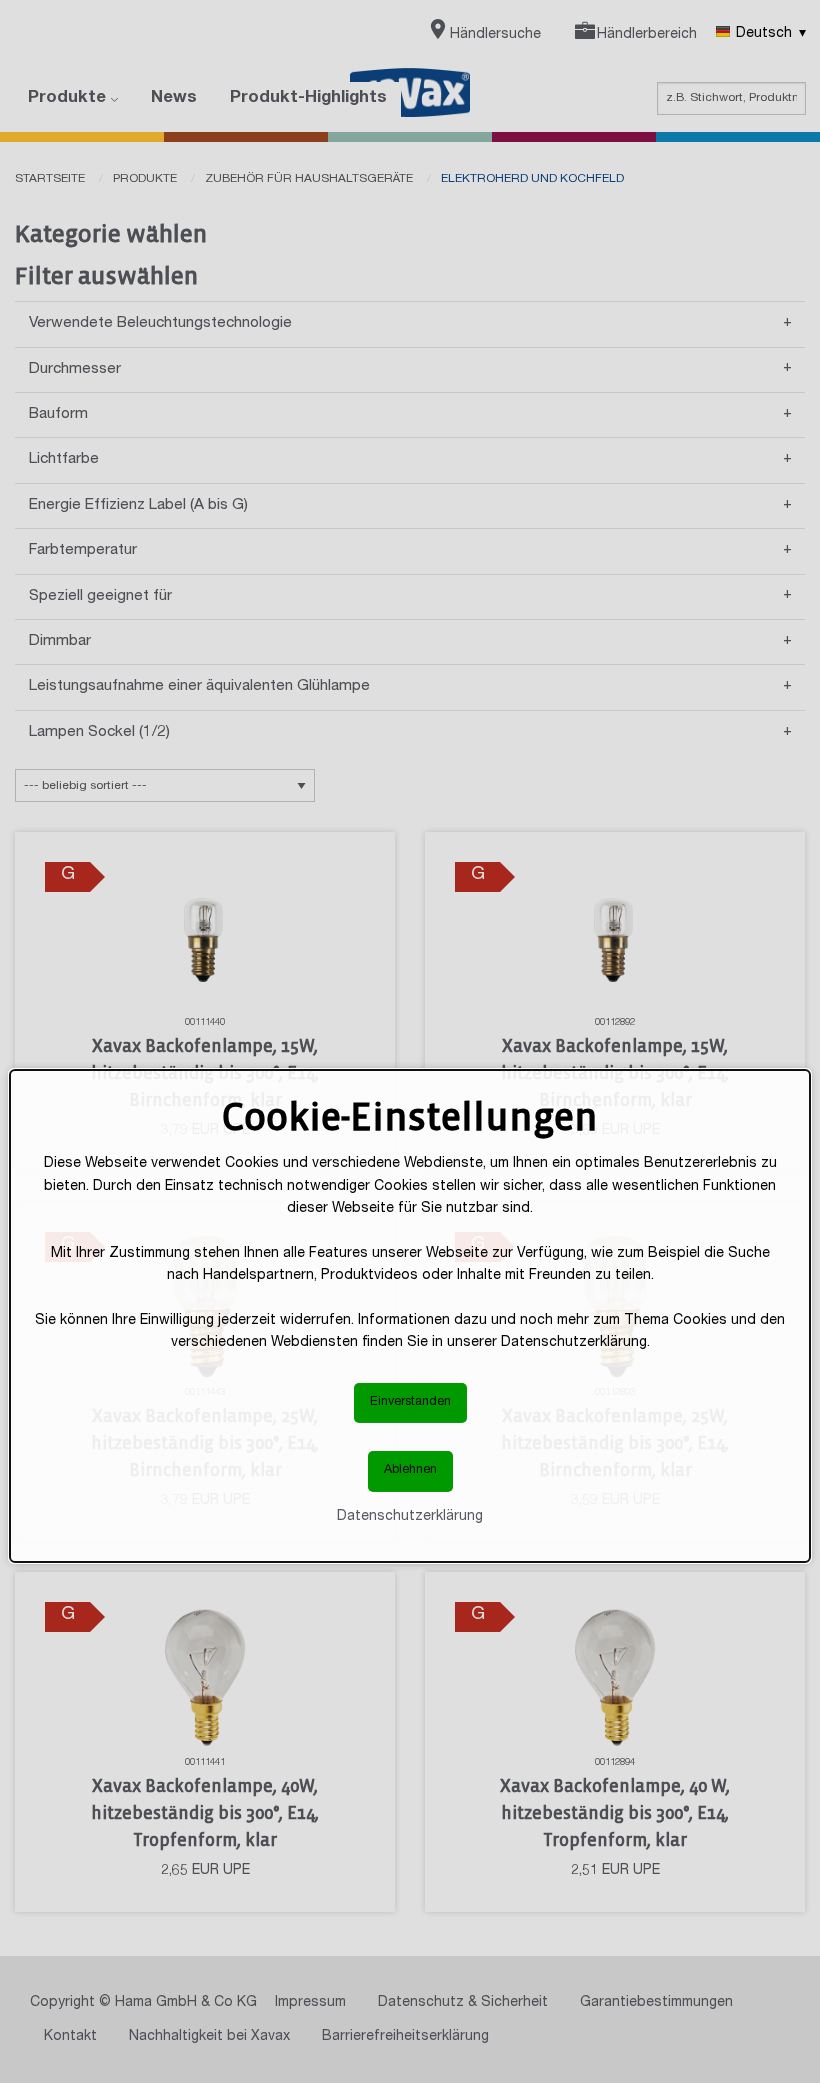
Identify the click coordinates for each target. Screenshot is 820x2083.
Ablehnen (410, 1470)
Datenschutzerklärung (410, 1517)
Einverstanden (410, 1402)
